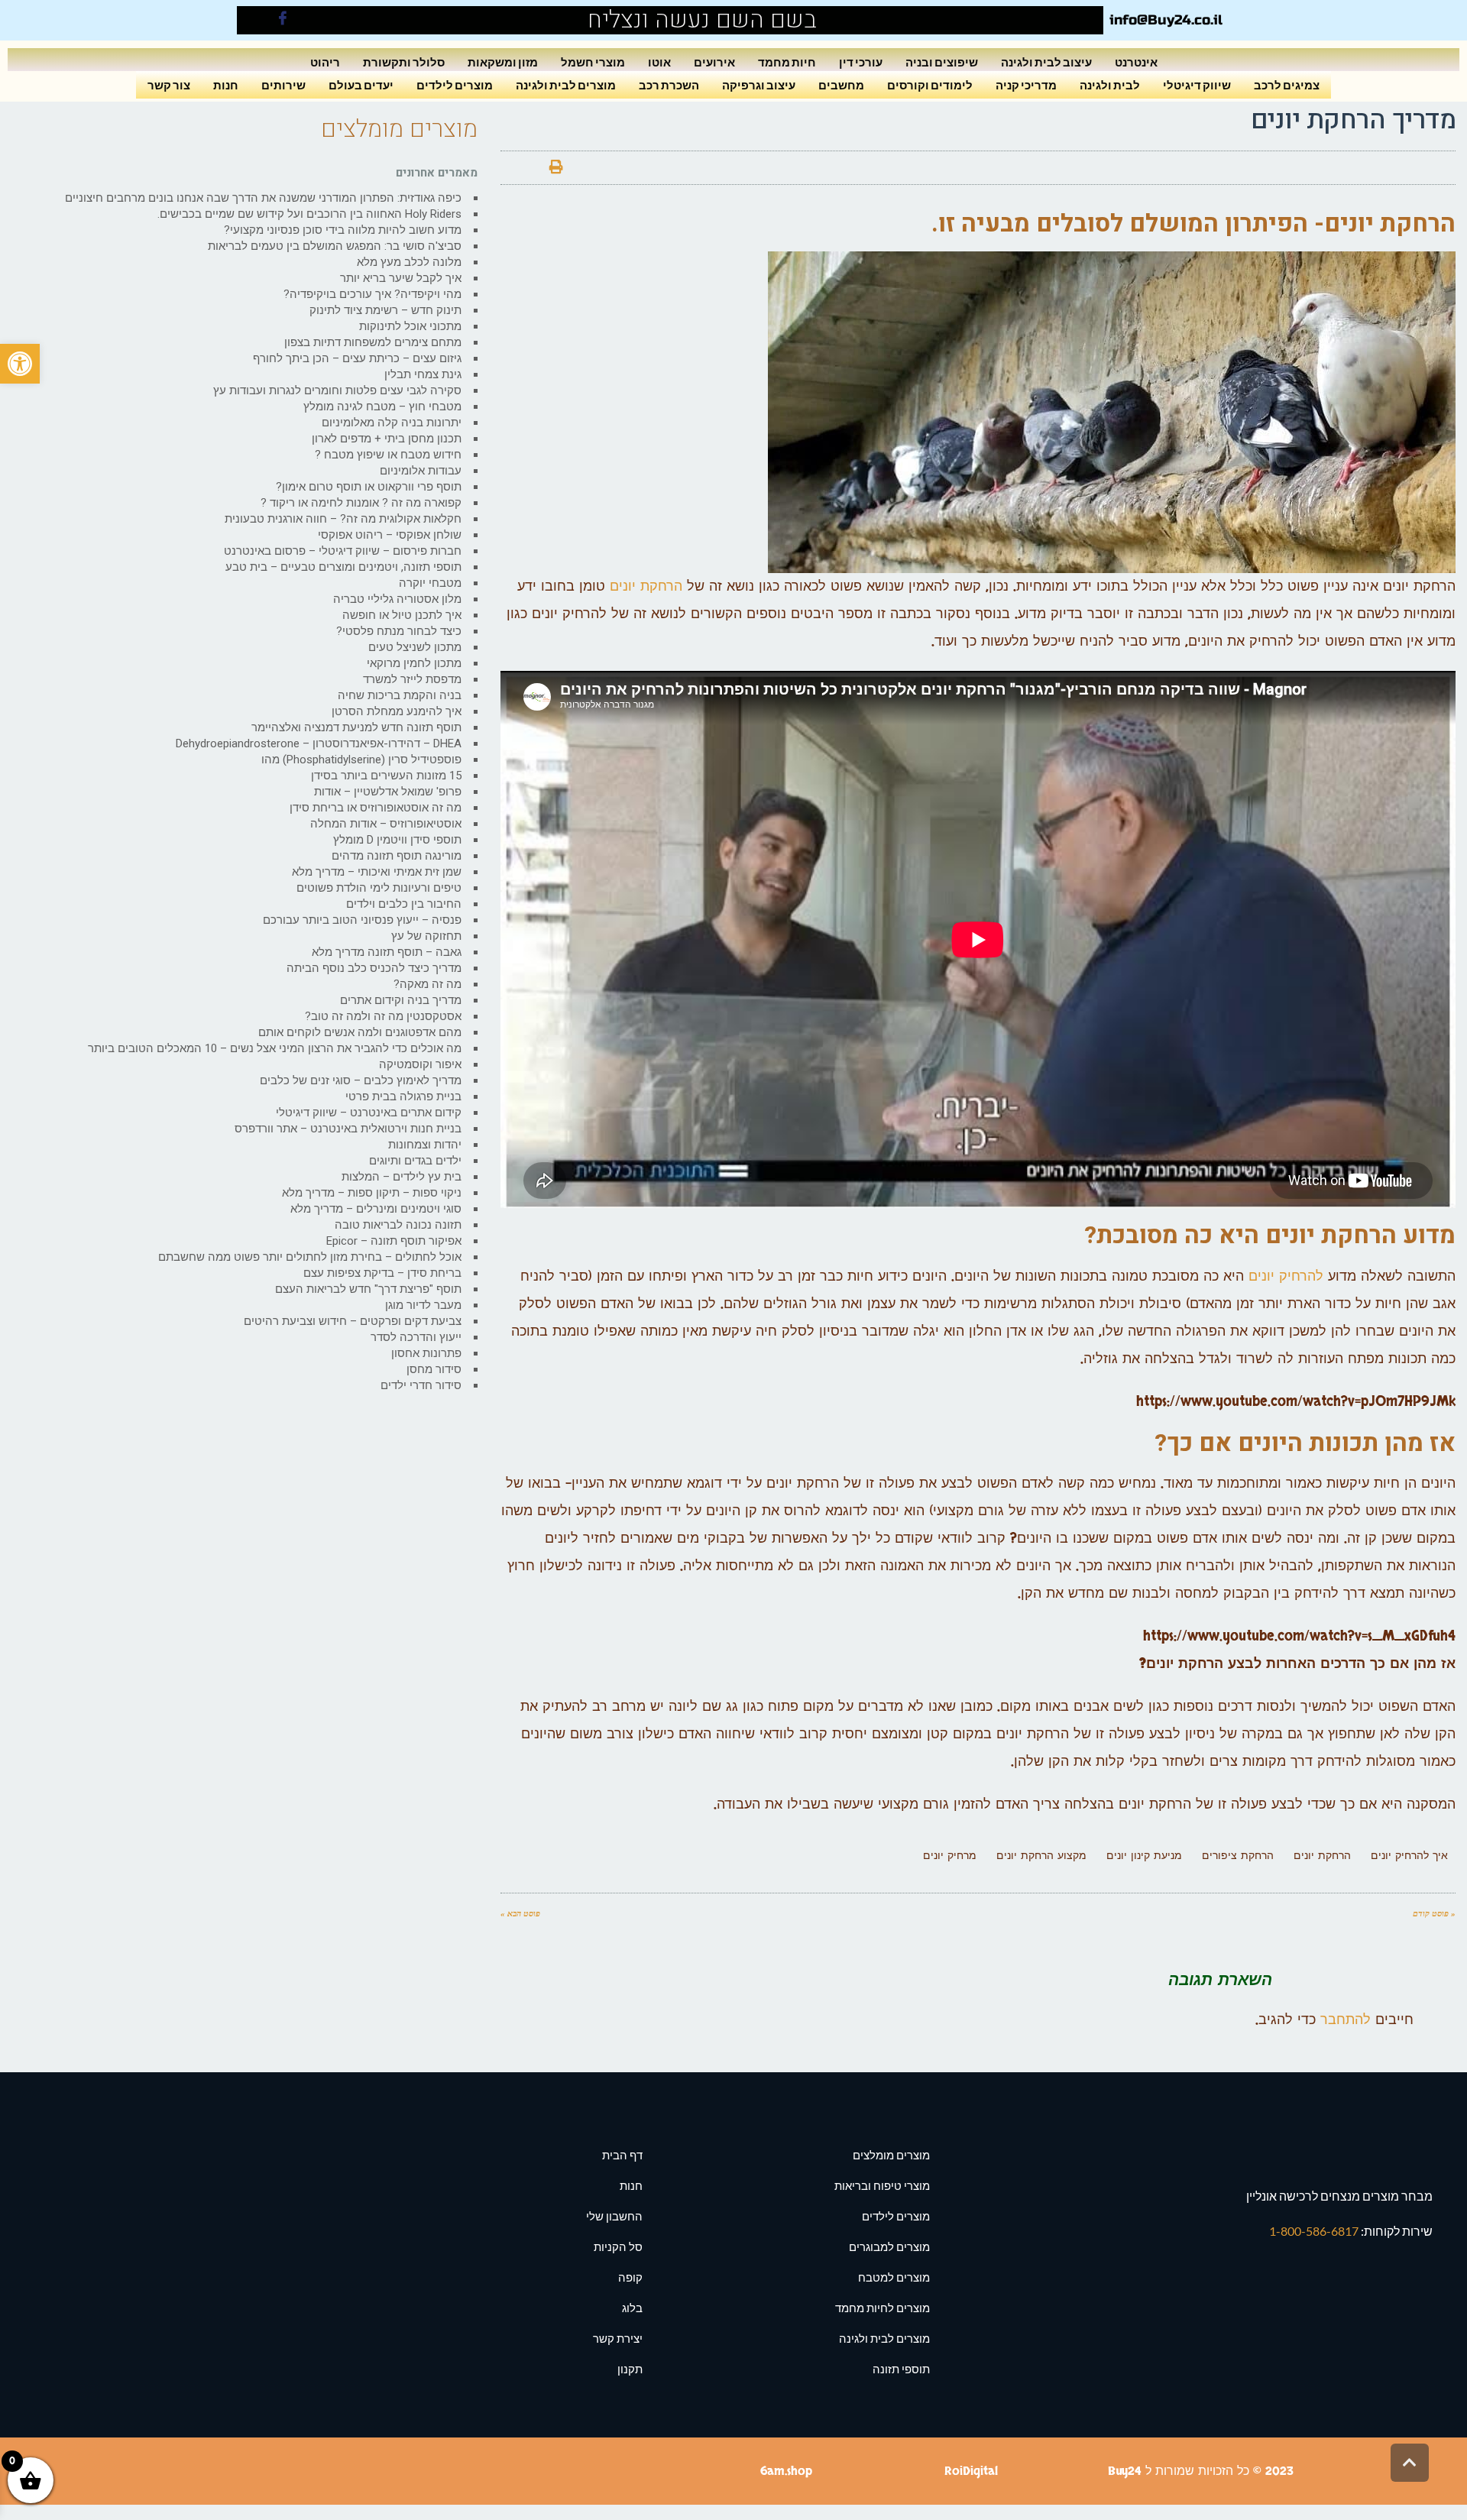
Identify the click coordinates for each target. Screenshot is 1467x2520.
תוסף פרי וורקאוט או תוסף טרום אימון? (369, 487)
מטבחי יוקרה (430, 583)
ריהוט (325, 62)
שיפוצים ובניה (942, 62)
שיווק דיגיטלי (1197, 84)
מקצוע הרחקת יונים (1041, 1856)
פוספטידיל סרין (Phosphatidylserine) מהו (361, 760)
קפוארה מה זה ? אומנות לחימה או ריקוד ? (361, 503)
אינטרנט (1136, 62)
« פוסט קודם (1434, 1913)
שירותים (283, 84)
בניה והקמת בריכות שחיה (400, 695)
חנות (226, 84)
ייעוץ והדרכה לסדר (416, 1337)
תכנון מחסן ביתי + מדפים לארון (387, 439)
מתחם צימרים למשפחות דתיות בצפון (373, 342)
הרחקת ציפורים (1238, 1856)
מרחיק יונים (950, 1856)
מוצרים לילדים (455, 84)
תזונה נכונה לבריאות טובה (398, 1225)
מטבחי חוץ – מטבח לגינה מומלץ (382, 407)
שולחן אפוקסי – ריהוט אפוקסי (390, 535)
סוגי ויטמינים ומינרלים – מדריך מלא (376, 1209)
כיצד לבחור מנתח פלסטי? (399, 631)
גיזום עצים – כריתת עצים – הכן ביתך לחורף (357, 358)
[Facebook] (283, 20)
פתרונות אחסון (426, 1353)
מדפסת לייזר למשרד (412, 679)
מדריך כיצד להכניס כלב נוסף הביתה (374, 968)
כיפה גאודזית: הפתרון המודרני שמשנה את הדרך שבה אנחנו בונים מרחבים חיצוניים (263, 198)
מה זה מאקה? (427, 984)
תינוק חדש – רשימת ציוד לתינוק (385, 310)
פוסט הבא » (520, 1913)
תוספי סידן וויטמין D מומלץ (397, 840)
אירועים (714, 62)
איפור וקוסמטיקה (420, 1064)
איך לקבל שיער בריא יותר (401, 278)
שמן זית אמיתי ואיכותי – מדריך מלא (377, 872)
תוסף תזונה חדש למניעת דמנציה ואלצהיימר (356, 727)
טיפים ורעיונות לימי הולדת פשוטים (379, 888)
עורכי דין (861, 62)
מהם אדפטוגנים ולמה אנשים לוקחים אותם (360, 1032)
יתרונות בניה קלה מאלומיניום (392, 423)
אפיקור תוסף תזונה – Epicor (394, 1241)
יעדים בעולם (361, 84)
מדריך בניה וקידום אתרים (401, 1000)
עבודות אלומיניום (421, 471)
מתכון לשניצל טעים (415, 647)
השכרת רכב (669, 84)
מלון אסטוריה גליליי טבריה (397, 599)
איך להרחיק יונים (1409, 1856)
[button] (20, 364)
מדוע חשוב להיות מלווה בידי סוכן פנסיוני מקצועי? (343, 230)
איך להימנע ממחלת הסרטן (397, 711)
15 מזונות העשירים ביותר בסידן (386, 776)
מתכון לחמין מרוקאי (414, 663)
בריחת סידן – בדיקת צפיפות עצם (382, 1273)
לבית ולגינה (1110, 84)
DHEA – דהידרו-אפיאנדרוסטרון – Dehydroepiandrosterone (319, 743)
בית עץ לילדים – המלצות (402, 1177)
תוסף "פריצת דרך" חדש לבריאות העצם (368, 1289)
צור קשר (169, 84)
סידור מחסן (434, 1369)
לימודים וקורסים (930, 84)
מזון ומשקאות (503, 62)
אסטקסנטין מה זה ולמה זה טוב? (383, 1016)
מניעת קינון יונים (1144, 1856)
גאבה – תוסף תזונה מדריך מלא (387, 952)
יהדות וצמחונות (425, 1145)
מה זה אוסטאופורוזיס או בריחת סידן (376, 808)
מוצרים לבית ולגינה (566, 84)
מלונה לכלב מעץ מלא (409, 262)
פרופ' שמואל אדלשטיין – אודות (388, 792)
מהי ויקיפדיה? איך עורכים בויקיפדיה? (372, 294)
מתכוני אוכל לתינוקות (410, 326)
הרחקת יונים (646, 586)
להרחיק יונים (1286, 1276)
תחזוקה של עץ (426, 936)
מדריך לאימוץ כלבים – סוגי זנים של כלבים (361, 1080)
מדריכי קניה (1026, 84)
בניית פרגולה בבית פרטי (403, 1096)
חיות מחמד (787, 62)
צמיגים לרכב (1287, 84)
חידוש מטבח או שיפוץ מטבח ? (388, 455)
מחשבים (841, 84)
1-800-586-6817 (1315, 2231)
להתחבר (1346, 2020)
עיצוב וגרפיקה (759, 84)
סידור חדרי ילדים (421, 1385)
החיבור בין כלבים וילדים (404, 904)
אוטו (659, 62)
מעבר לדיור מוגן (423, 1305)
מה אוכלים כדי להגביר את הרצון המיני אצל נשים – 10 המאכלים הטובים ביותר (275, 1048)
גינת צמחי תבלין (423, 374)
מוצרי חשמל (593, 62)
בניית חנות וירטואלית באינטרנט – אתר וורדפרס (348, 1129)
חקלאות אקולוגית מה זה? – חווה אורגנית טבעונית (343, 519)
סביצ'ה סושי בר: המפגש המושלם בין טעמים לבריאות (335, 246)
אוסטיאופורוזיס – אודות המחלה (386, 824)
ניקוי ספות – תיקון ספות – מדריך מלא (372, 1193)
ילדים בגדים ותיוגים (415, 1161)
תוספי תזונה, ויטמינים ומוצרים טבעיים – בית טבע (343, 567)
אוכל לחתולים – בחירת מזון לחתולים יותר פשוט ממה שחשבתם (310, 1257)
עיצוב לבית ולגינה (1046, 62)
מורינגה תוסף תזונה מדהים (397, 856)
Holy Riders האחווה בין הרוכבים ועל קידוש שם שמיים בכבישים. (309, 214)
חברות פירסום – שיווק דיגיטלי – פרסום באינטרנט (343, 551)
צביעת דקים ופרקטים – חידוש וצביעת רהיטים (353, 1321)
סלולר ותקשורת (404, 62)
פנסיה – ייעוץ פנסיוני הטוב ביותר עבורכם (362, 920)
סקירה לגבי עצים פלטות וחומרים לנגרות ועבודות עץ (337, 390)
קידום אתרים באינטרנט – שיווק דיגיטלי (369, 1113)
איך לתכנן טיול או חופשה (402, 615)
